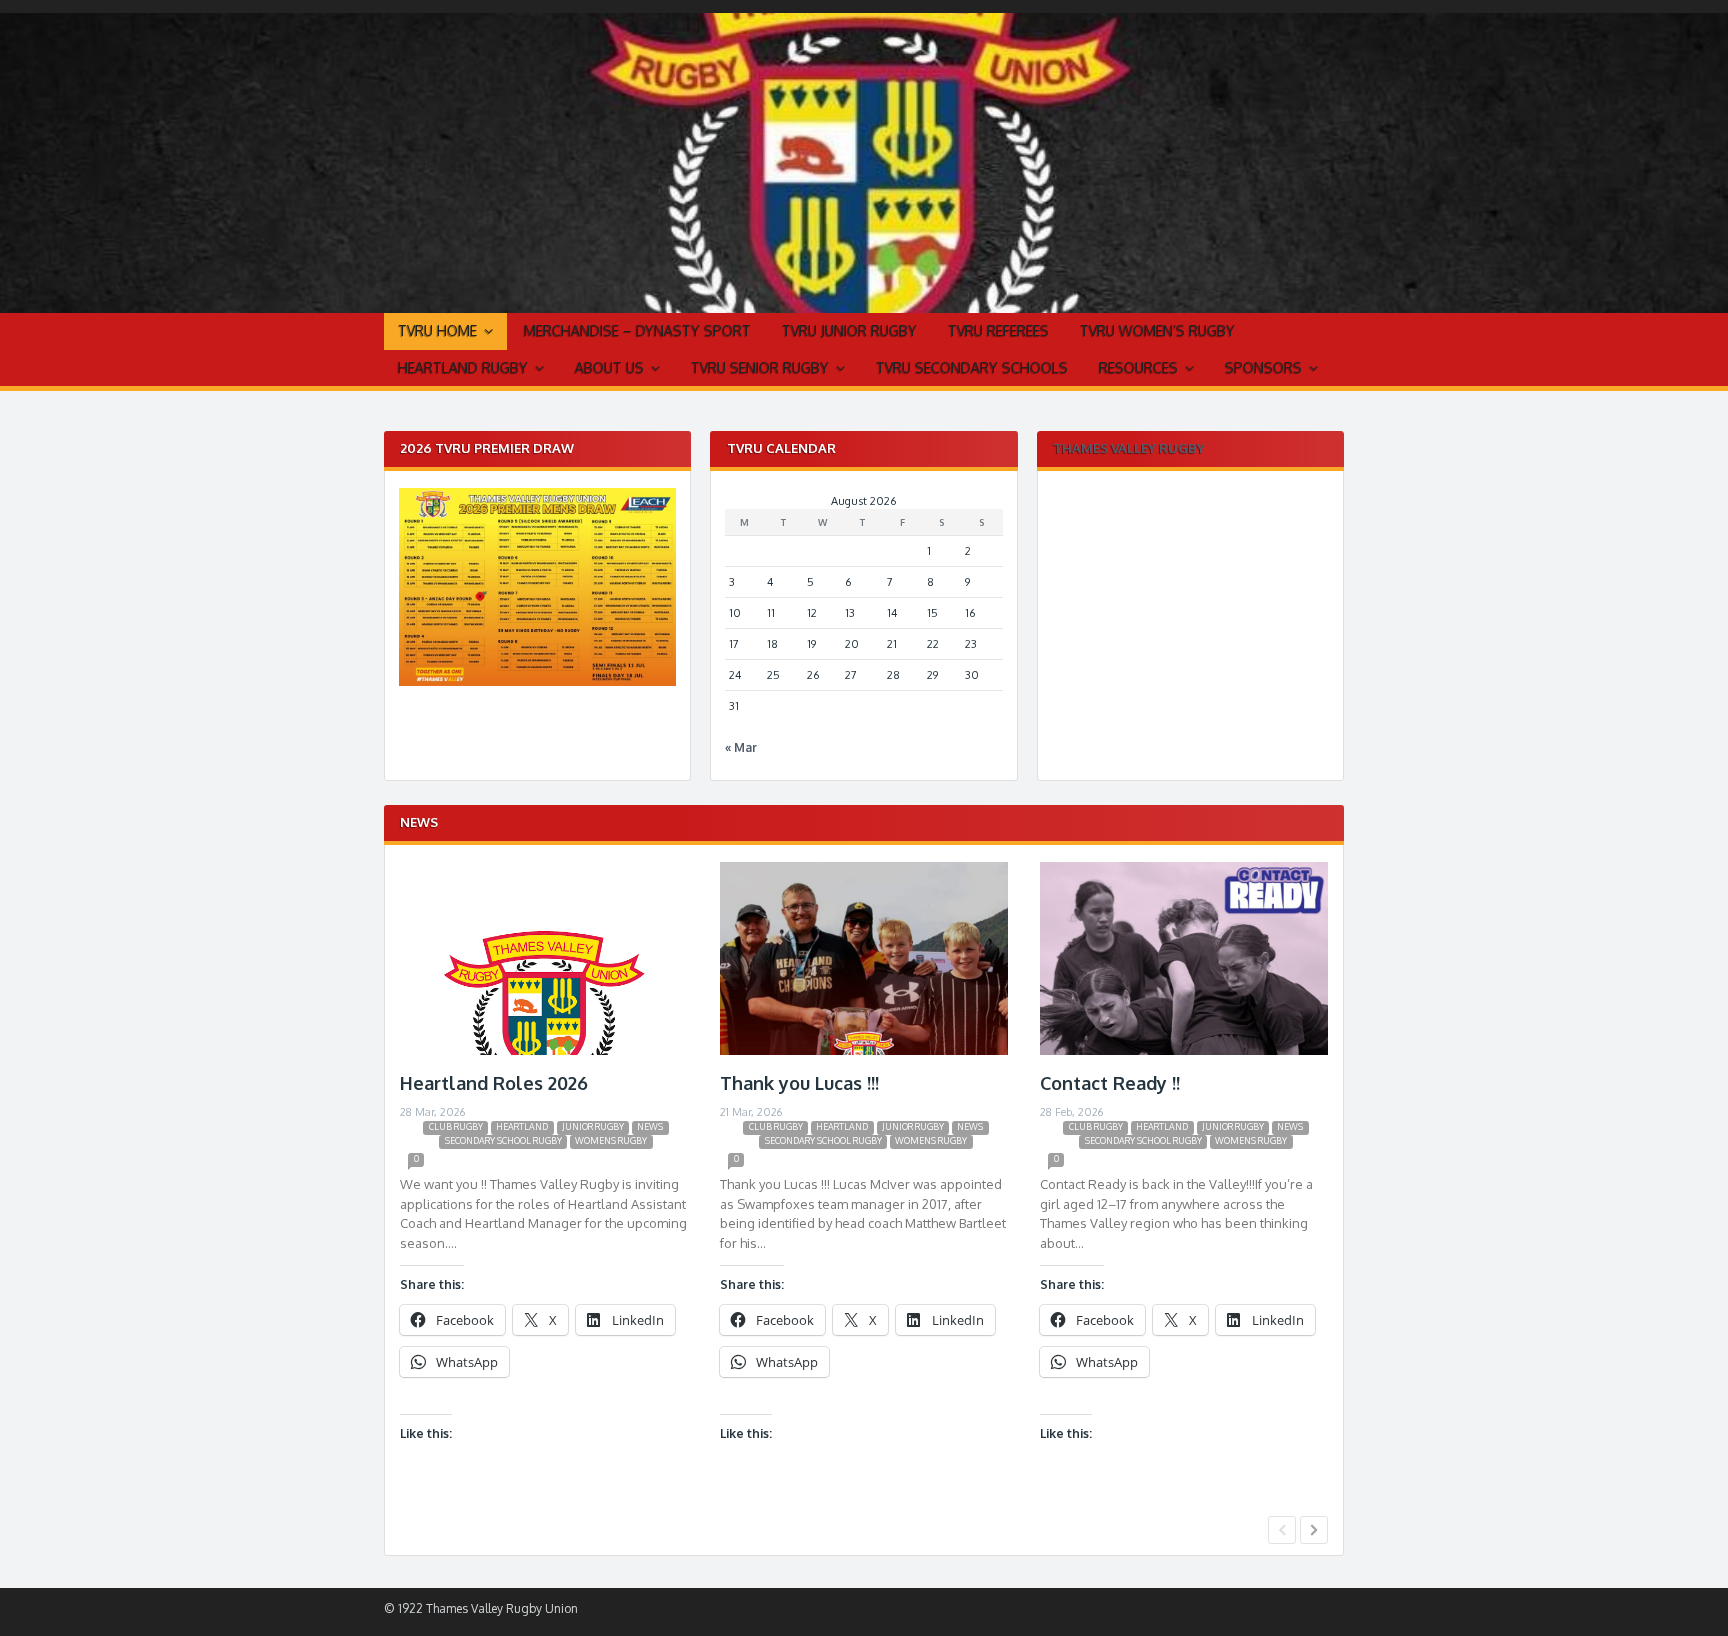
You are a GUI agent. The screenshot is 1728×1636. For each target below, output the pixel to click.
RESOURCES (1138, 367)
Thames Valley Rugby (1129, 448)
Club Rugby (456, 1126)
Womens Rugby (611, 1140)
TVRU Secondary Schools (972, 367)
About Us (609, 367)
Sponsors (1263, 367)
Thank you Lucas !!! (799, 1083)
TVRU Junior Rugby (849, 330)
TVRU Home (437, 330)
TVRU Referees (998, 330)
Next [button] (1314, 1530)
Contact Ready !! (1110, 1083)
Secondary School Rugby (503, 1140)
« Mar (741, 747)
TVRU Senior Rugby (760, 367)
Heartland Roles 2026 (494, 1083)
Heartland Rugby (463, 367)
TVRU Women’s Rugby (1157, 330)
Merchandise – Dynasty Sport (637, 330)
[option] (544, 1185)
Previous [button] (1282, 1530)
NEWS (650, 1126)
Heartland (522, 1126)
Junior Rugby (593, 1126)
